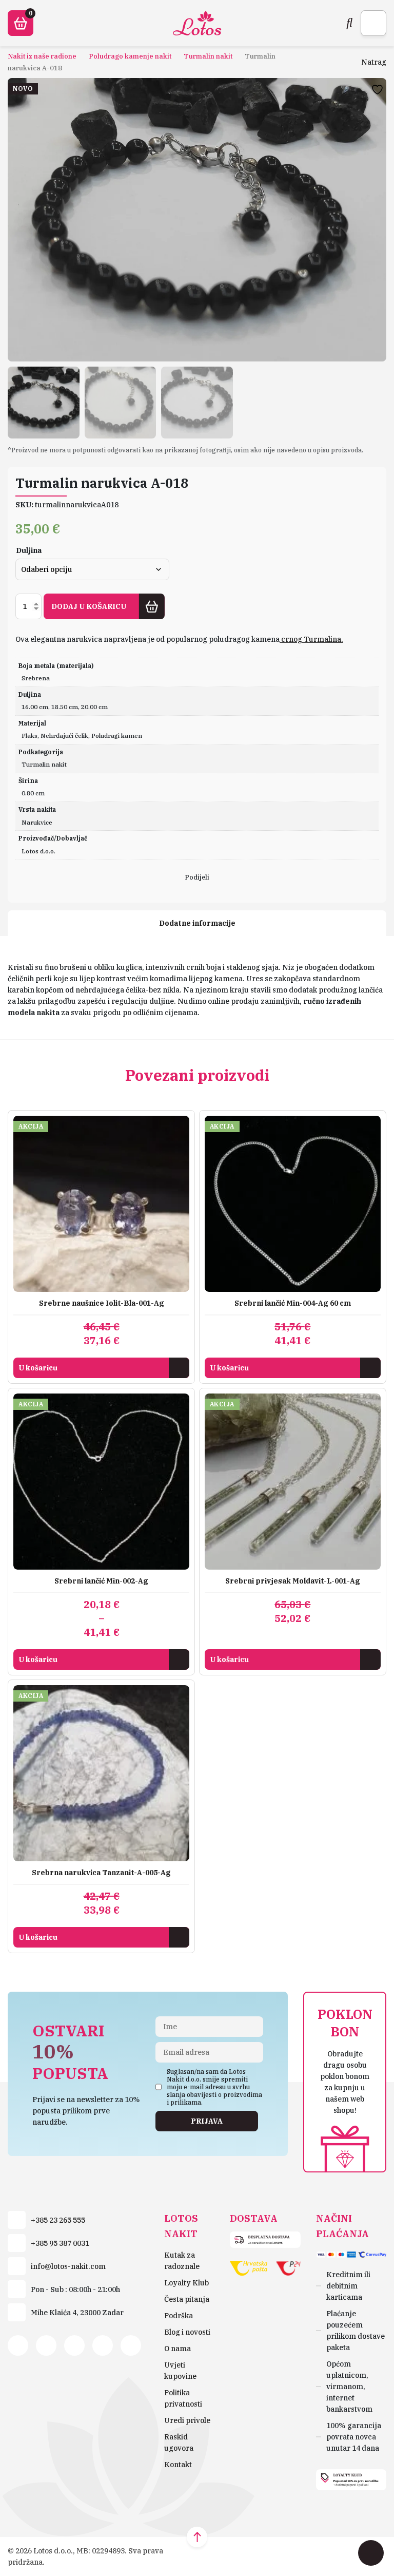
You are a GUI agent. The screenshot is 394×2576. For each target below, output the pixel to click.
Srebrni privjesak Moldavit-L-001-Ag (293, 1581)
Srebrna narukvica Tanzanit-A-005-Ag (101, 1873)
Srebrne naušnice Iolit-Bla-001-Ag (102, 1303)
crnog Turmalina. (311, 639)
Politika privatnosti (183, 2398)
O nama (178, 2349)
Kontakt (178, 2465)
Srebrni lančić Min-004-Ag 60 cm (293, 1303)
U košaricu (38, 1368)
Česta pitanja (187, 2299)
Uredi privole (187, 2420)
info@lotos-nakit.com (68, 2266)
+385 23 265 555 (58, 2220)
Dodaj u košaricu (89, 606)
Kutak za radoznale (182, 2261)
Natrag (374, 62)
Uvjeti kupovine (180, 2371)
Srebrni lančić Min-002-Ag (101, 1581)
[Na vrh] (197, 2537)
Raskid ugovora (179, 2443)
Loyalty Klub (186, 2283)
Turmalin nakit (208, 56)
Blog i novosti (187, 2332)
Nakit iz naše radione (42, 56)
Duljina (29, 550)
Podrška (179, 2316)
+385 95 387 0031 (60, 2243)
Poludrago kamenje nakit (130, 56)
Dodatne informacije (197, 923)
